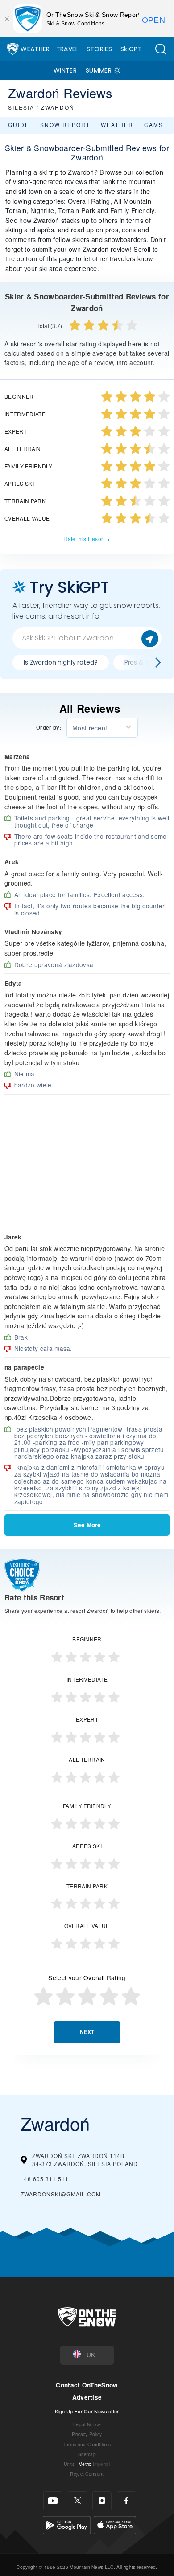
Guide (19, 125)
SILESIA (21, 107)
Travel (67, 49)
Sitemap (87, 2454)
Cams (154, 125)
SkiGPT (131, 49)
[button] (161, 49)
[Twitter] (77, 2501)
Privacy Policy (87, 2434)
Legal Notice (87, 2424)
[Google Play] (67, 2524)
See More (87, 1525)
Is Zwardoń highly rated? (61, 662)
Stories (99, 49)
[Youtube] (53, 2501)
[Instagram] (102, 2501)
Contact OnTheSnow (87, 2385)
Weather (35, 49)
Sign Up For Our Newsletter (87, 2411)
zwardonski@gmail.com (61, 2194)
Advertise (87, 2397)
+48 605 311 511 (45, 2179)
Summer (99, 70)
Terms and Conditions (87, 2444)
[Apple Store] (115, 2524)
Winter (65, 70)
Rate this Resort (84, 539)
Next (87, 2032)
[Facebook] (126, 2501)
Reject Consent (87, 2474)
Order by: (49, 728)
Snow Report (65, 125)
